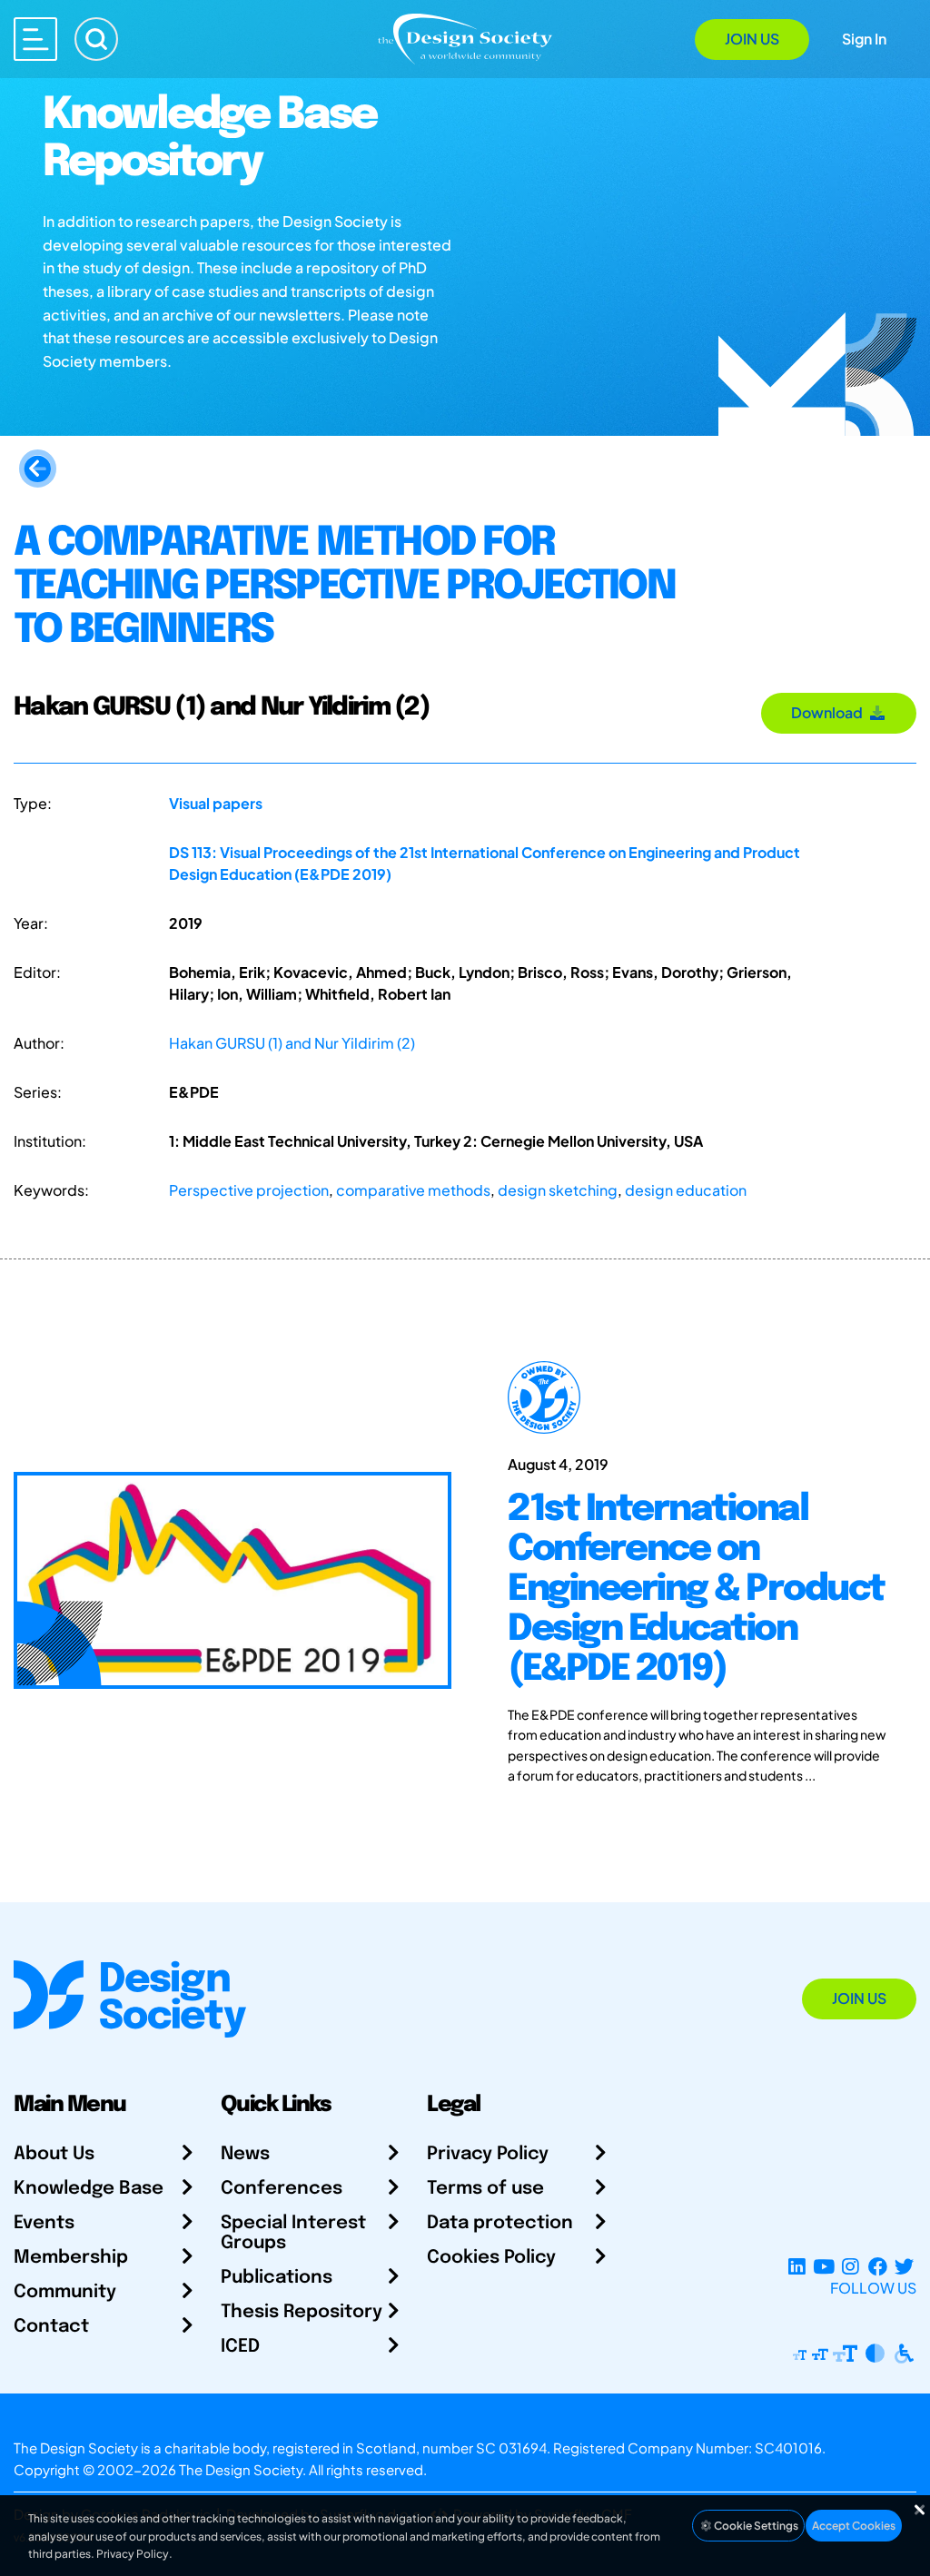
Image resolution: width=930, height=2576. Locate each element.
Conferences (282, 2189)
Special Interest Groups (293, 2233)
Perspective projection (249, 1190)
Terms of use (485, 2189)
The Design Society (241, 2469)
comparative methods (413, 1190)
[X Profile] (904, 2266)
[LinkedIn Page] (797, 2266)
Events (44, 2223)
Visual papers (216, 803)
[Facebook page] (878, 2266)
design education (686, 1190)
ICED (240, 2347)
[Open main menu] (35, 39)
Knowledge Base (89, 2189)
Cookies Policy (491, 2258)
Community (65, 2292)
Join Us (752, 39)
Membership (71, 2258)
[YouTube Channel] (823, 2266)
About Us (54, 2154)
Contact (51, 2327)
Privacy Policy (488, 2154)
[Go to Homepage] (465, 38)
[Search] (96, 39)
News (245, 2154)
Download (830, 712)
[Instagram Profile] (851, 2266)
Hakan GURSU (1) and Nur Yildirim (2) (292, 1043)
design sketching (558, 1190)
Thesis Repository (302, 2312)
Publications (277, 2278)
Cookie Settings (755, 2526)
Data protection (500, 2223)
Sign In (864, 39)
